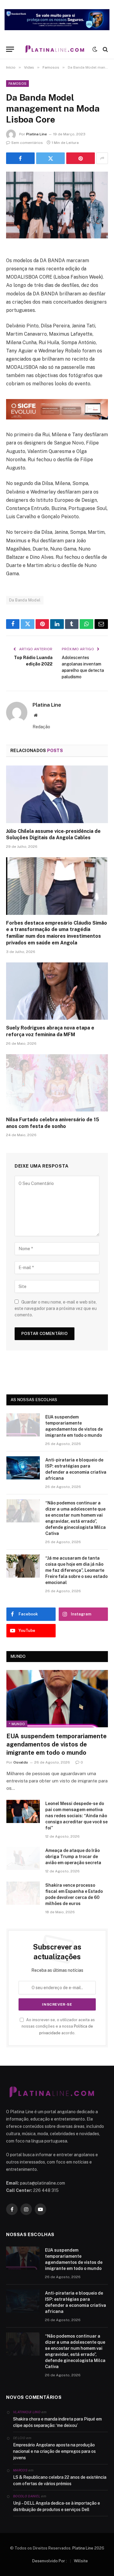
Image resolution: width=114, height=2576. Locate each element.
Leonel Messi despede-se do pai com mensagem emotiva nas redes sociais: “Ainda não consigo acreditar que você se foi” (76, 1816)
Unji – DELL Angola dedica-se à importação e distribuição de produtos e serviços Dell (57, 2506)
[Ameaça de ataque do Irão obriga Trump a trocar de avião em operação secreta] (23, 1858)
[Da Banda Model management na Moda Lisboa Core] (57, 205)
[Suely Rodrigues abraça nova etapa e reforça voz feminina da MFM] (57, 991)
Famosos (17, 84)
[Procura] (105, 49)
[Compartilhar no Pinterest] (81, 158)
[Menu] (10, 49)
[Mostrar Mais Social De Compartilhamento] (102, 158)
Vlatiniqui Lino (27, 2412)
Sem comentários (27, 143)
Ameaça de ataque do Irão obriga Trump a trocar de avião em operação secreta (73, 1857)
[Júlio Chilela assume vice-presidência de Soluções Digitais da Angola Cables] (57, 794)
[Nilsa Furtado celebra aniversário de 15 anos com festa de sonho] (57, 1083)
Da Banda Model (25, 600)
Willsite (81, 2561)
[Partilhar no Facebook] (20, 158)
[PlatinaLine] (55, 49)
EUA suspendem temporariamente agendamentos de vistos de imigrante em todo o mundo (57, 1744)
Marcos (20, 2470)
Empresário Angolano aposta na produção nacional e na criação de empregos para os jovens (54, 2451)
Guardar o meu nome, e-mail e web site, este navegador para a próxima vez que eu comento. (56, 1308)
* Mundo (17, 1724)
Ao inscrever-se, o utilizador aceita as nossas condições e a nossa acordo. (58, 2026)
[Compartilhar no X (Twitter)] (50, 158)
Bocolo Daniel (27, 2496)
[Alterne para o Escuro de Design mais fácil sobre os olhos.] (95, 49)
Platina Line (36, 134)
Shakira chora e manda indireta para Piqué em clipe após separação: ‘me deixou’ (57, 2422)
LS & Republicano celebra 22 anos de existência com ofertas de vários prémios (60, 2480)
